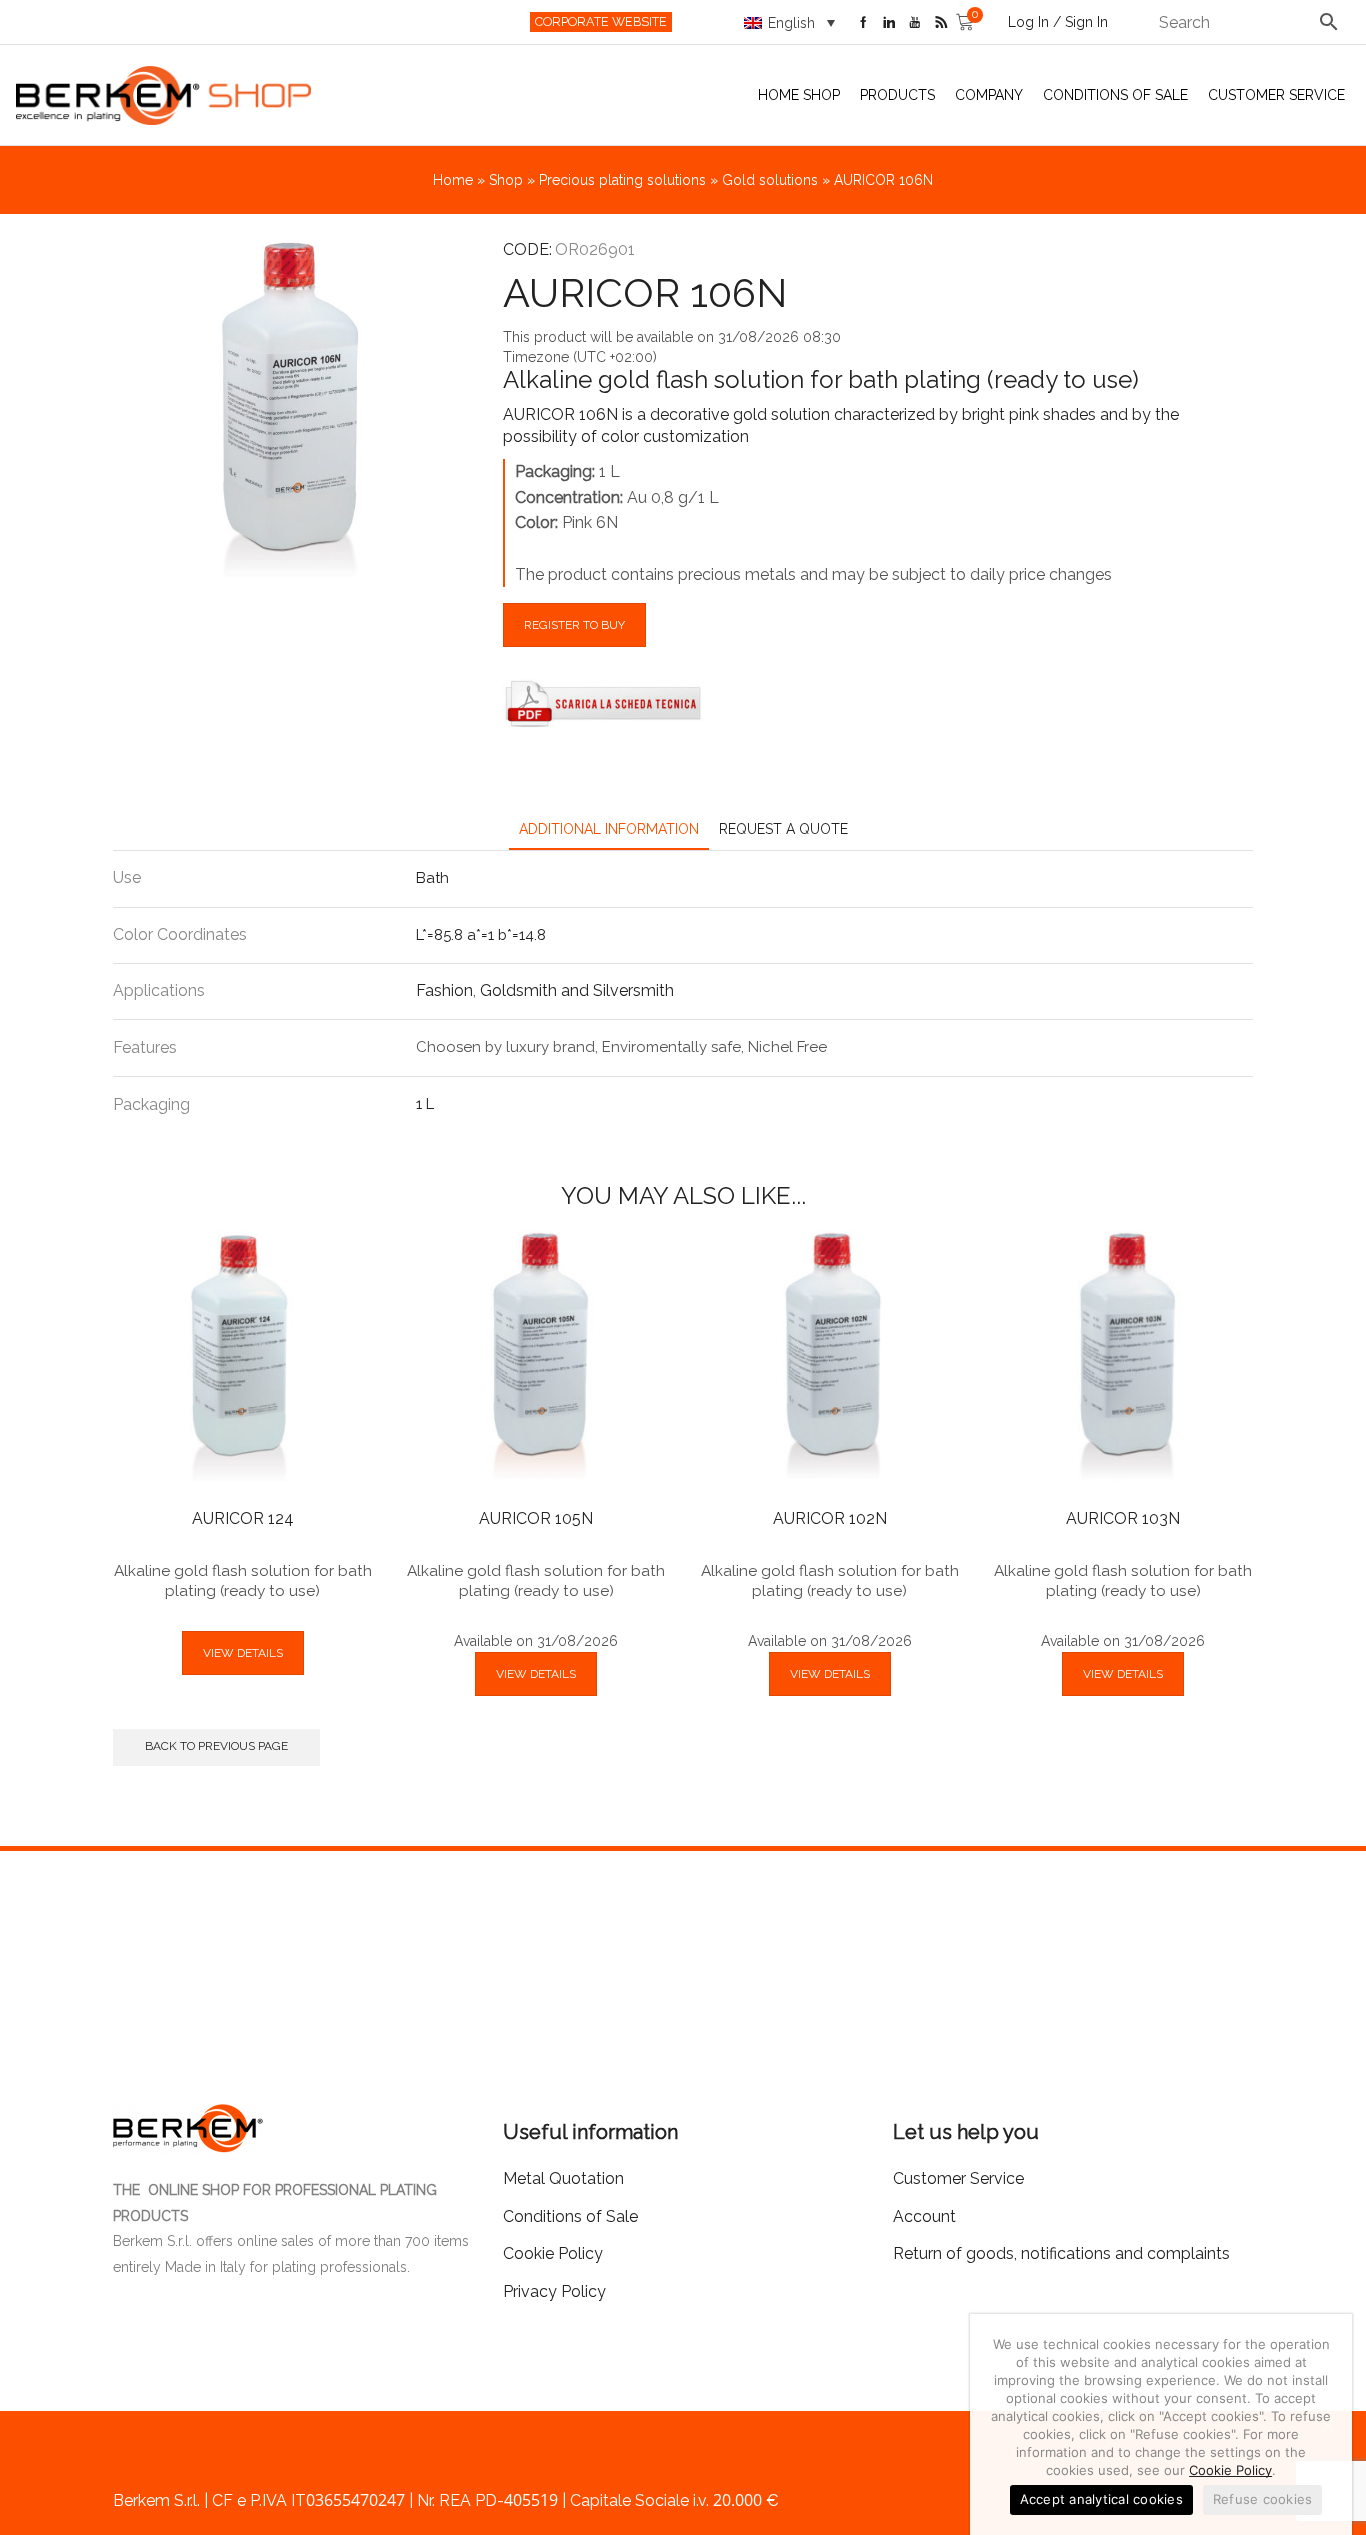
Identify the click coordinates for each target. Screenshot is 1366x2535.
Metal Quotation (563, 2178)
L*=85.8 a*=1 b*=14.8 (481, 935)
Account (924, 2216)
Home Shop (799, 95)
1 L (425, 1104)
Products (897, 95)
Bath (432, 878)
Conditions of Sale (1115, 95)
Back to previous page (216, 1746)
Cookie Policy (1230, 2470)
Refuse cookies (1263, 2499)
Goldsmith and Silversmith (577, 990)
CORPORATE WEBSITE (601, 21)
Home (453, 180)
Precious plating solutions (622, 180)
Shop (506, 180)
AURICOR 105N (536, 1518)
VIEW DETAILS (243, 1653)
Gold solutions (770, 180)
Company (989, 95)
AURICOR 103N (1123, 1518)
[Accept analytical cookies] (1327, 2425)
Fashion (444, 990)
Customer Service (1276, 95)
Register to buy (574, 625)
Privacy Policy (554, 2291)
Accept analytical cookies (1101, 2499)
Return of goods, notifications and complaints (1061, 2253)
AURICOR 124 (243, 1518)
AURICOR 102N (830, 1518)
